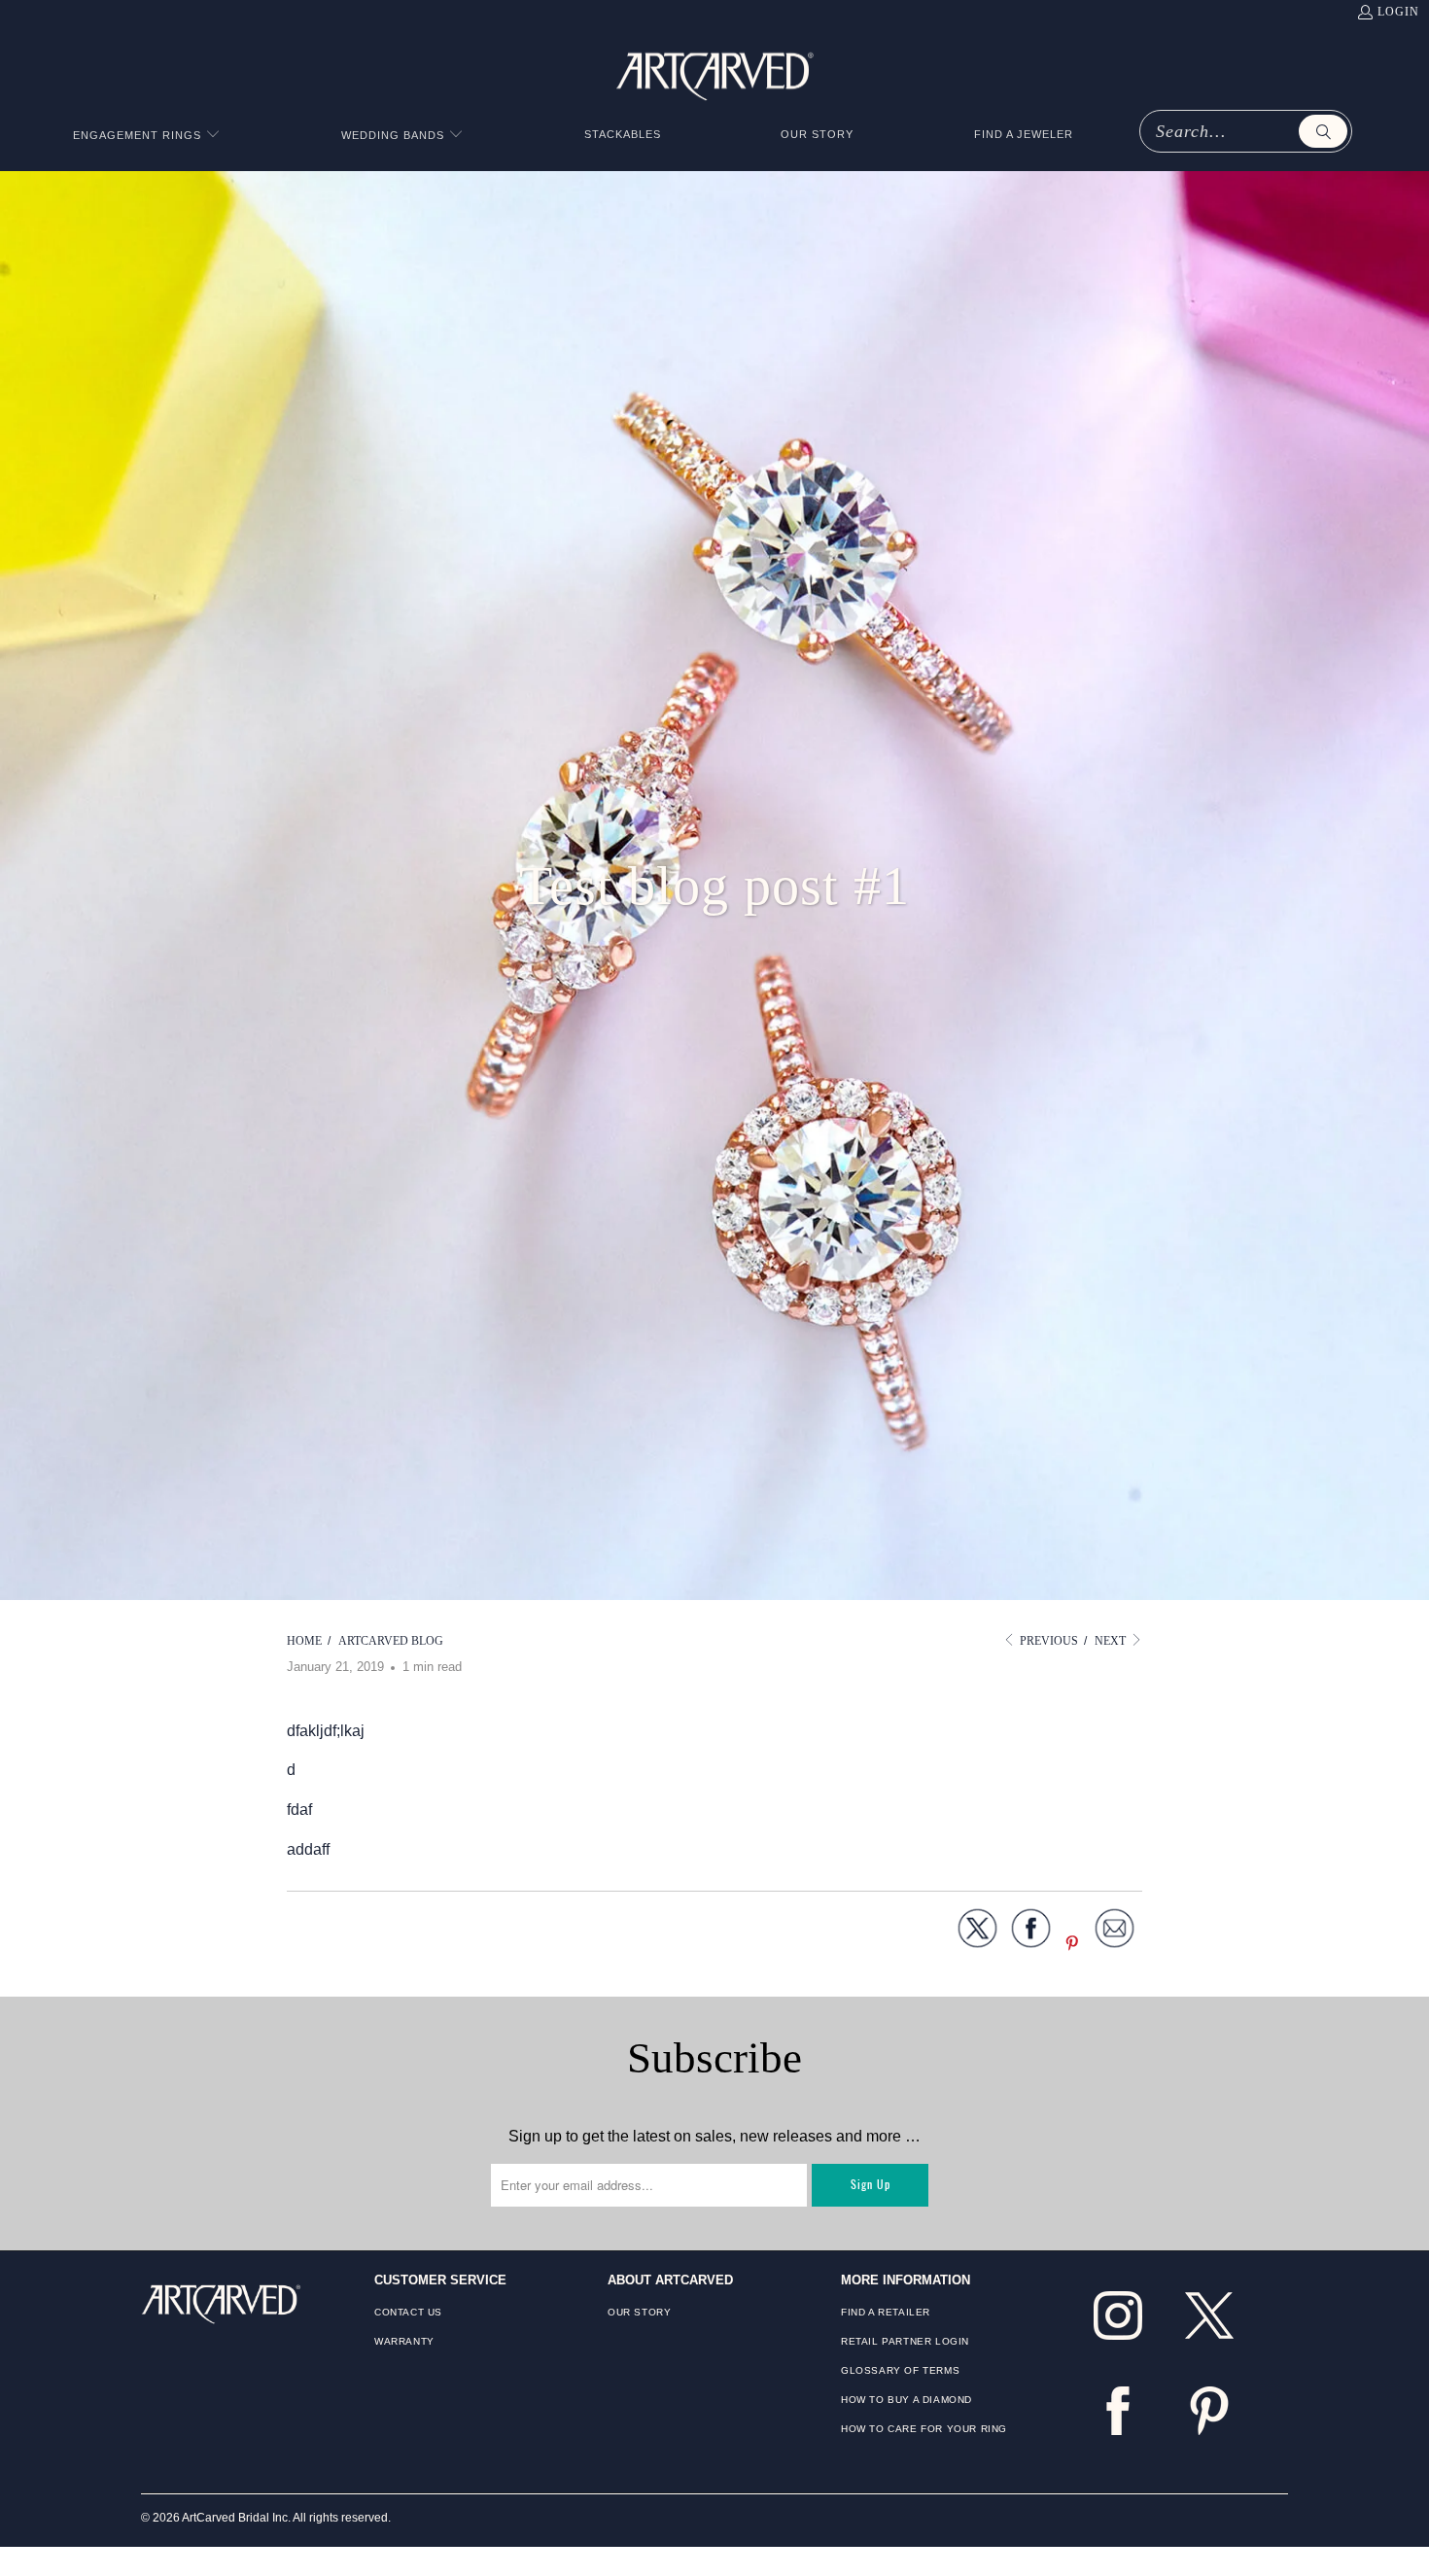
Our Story (639, 2312)
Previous (1047, 1641)
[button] (147, 136)
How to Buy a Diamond (906, 2400)
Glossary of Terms (900, 2370)
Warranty (404, 2341)
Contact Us (408, 2312)
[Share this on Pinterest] (1073, 1945)
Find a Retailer (886, 2312)
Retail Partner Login (905, 2341)
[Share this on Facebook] (1031, 1932)
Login (1398, 12)
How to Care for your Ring (924, 2429)
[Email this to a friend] (1115, 1932)
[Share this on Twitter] (977, 1932)
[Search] (1323, 131)
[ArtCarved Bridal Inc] (715, 73)
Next (1112, 1641)
